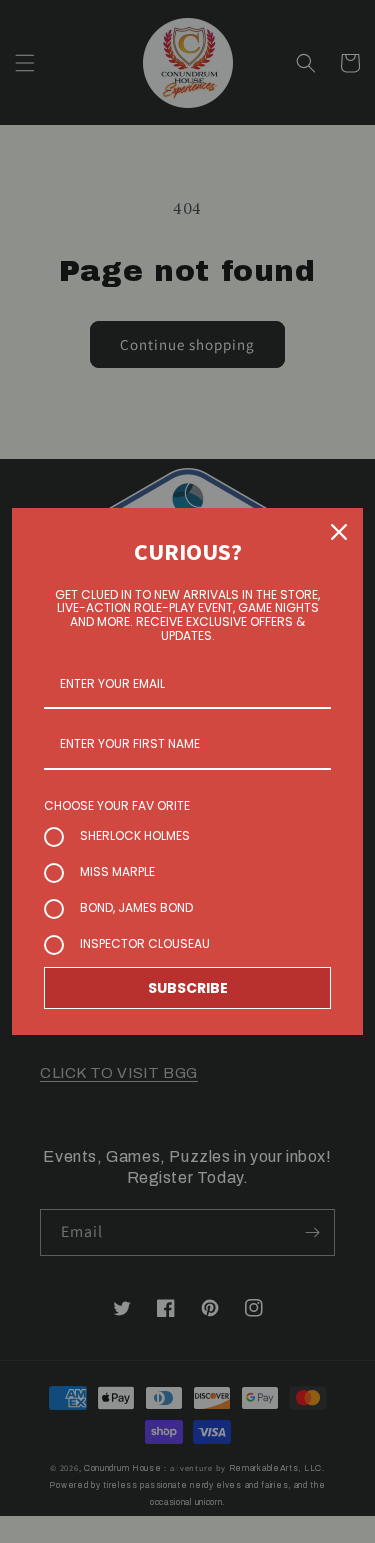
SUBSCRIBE (188, 988)
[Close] (339, 532)
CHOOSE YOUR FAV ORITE (117, 805)
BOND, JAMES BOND (136, 907)
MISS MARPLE (117, 871)
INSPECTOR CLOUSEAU (145, 943)
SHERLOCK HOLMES (135, 835)
